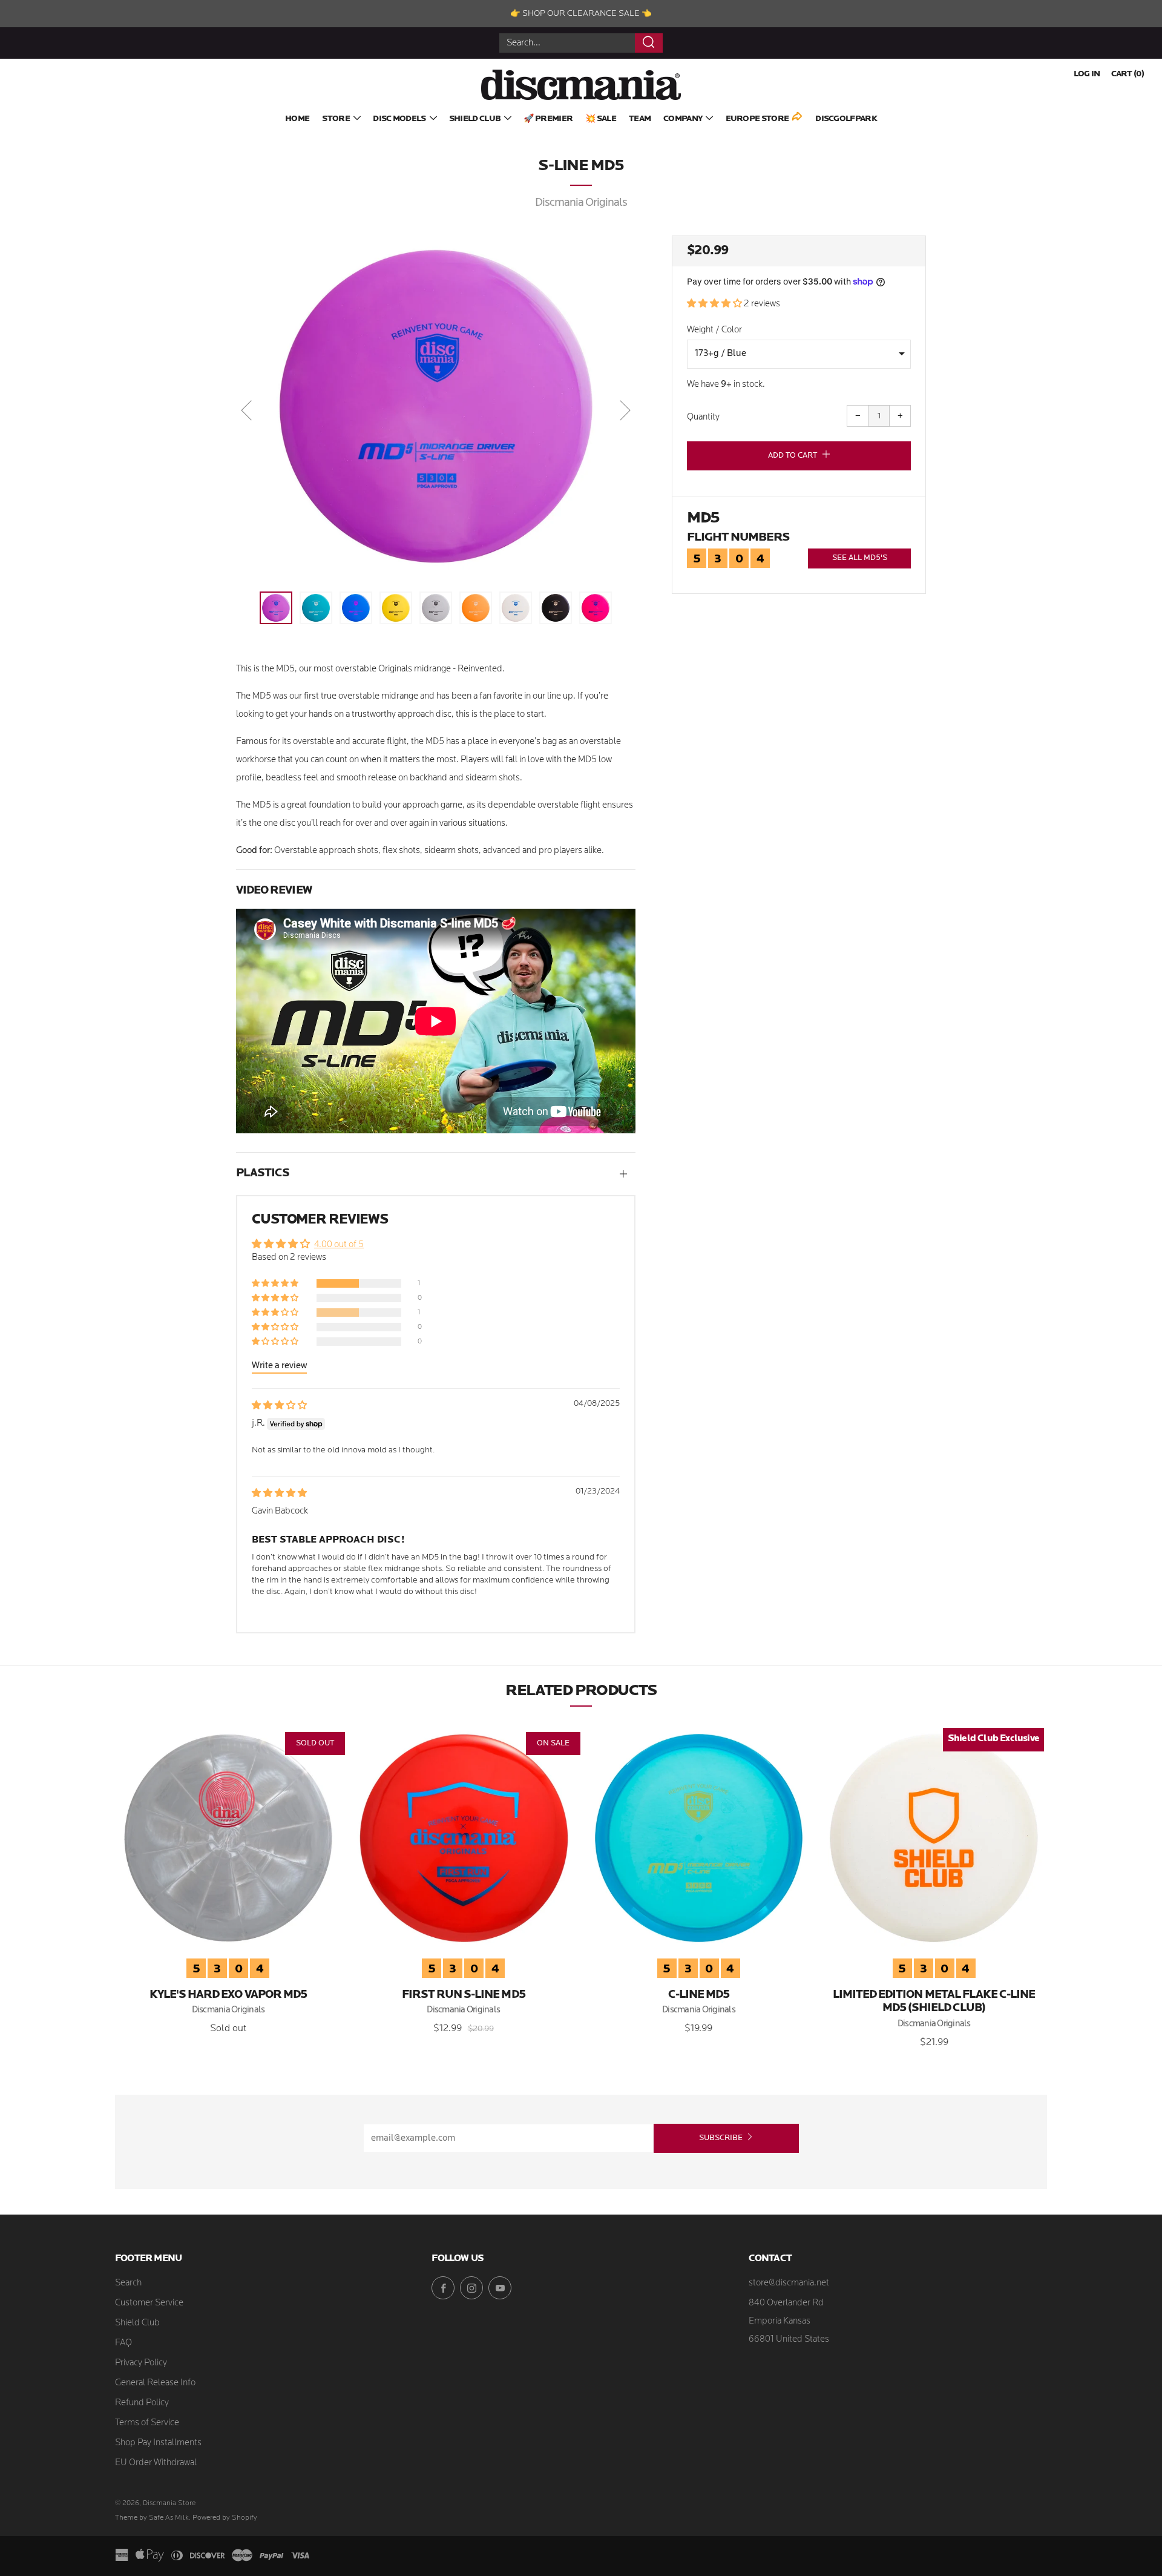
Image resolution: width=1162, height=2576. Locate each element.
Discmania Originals (581, 203)
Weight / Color (714, 330)
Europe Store (757, 119)
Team (640, 119)
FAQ (123, 2343)
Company (683, 119)
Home (297, 119)
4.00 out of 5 (339, 1245)
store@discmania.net (789, 2283)
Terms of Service (147, 2423)
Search (128, 2283)
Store (336, 119)
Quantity (703, 417)
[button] (715, 304)
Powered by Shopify (225, 2518)
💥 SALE (601, 119)
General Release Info (155, 2383)
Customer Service (149, 2303)
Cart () (1128, 74)
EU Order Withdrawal (156, 2463)
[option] (436, 406)
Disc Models (399, 119)
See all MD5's (860, 558)
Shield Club (475, 119)
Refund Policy (142, 2403)
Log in (1087, 74)
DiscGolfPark (846, 119)
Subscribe (721, 2138)
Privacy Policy (141, 2363)
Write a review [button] (279, 1366)
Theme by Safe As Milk (152, 2518)
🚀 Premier (548, 119)
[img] (279, 1406)
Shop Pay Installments (158, 2443)
